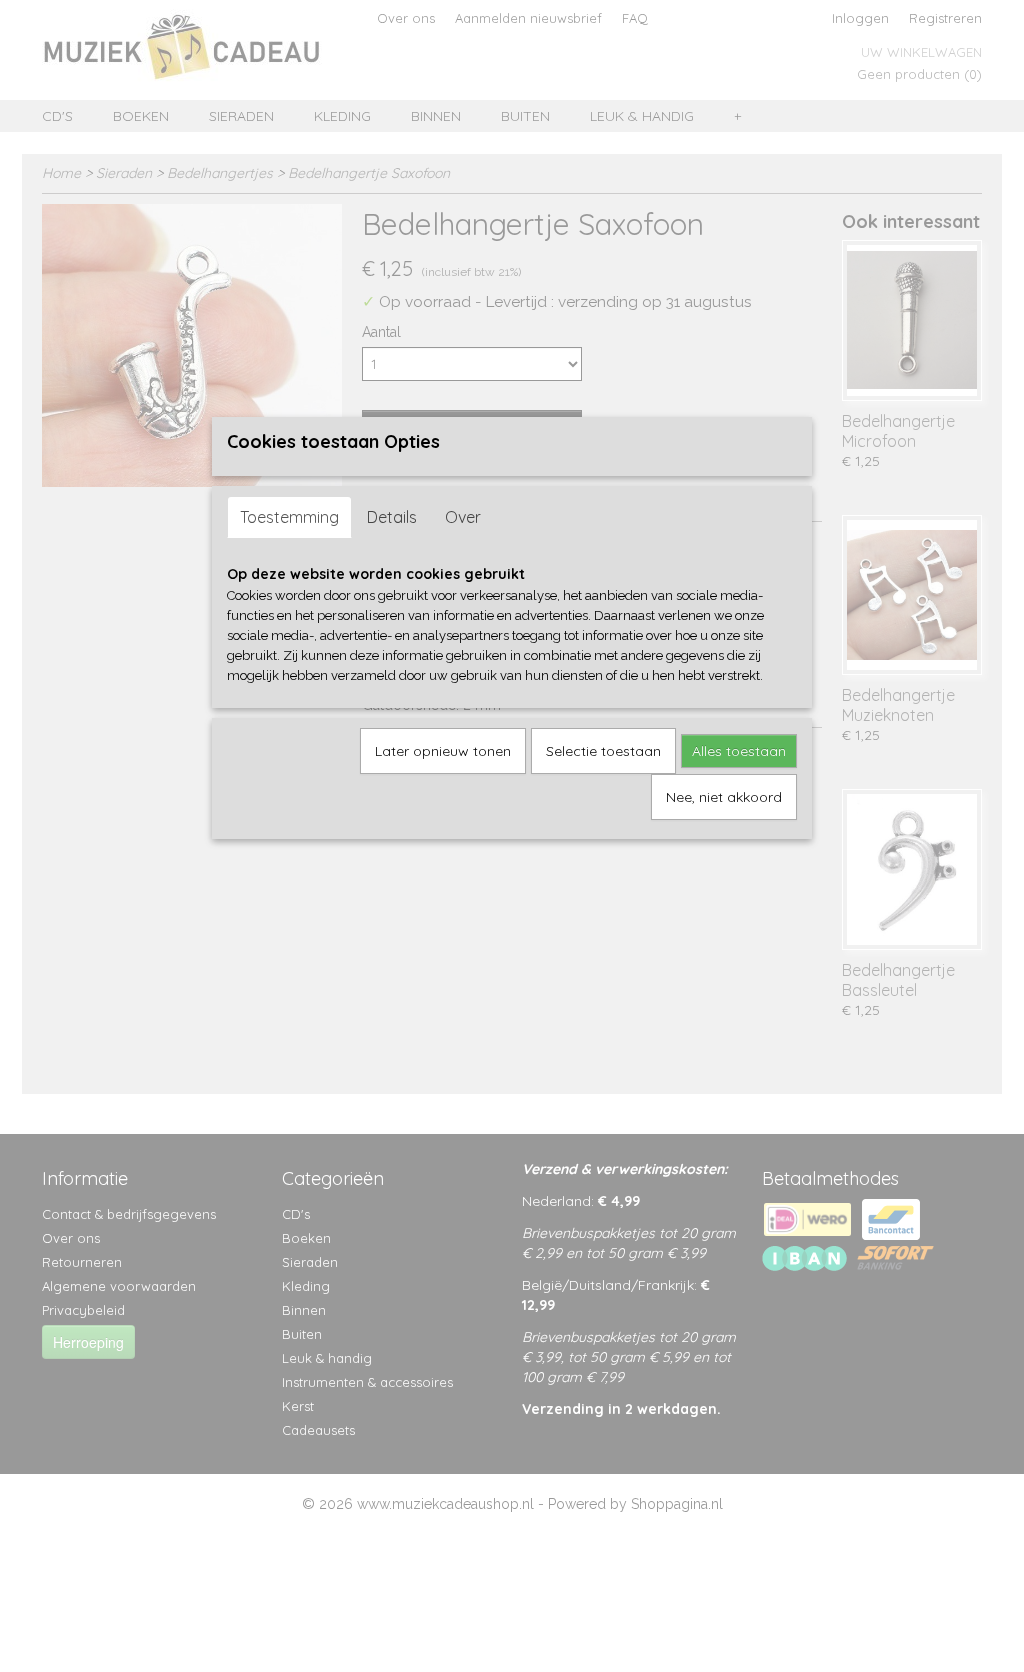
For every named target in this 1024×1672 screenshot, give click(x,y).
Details (392, 517)
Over (463, 517)
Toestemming (289, 517)
